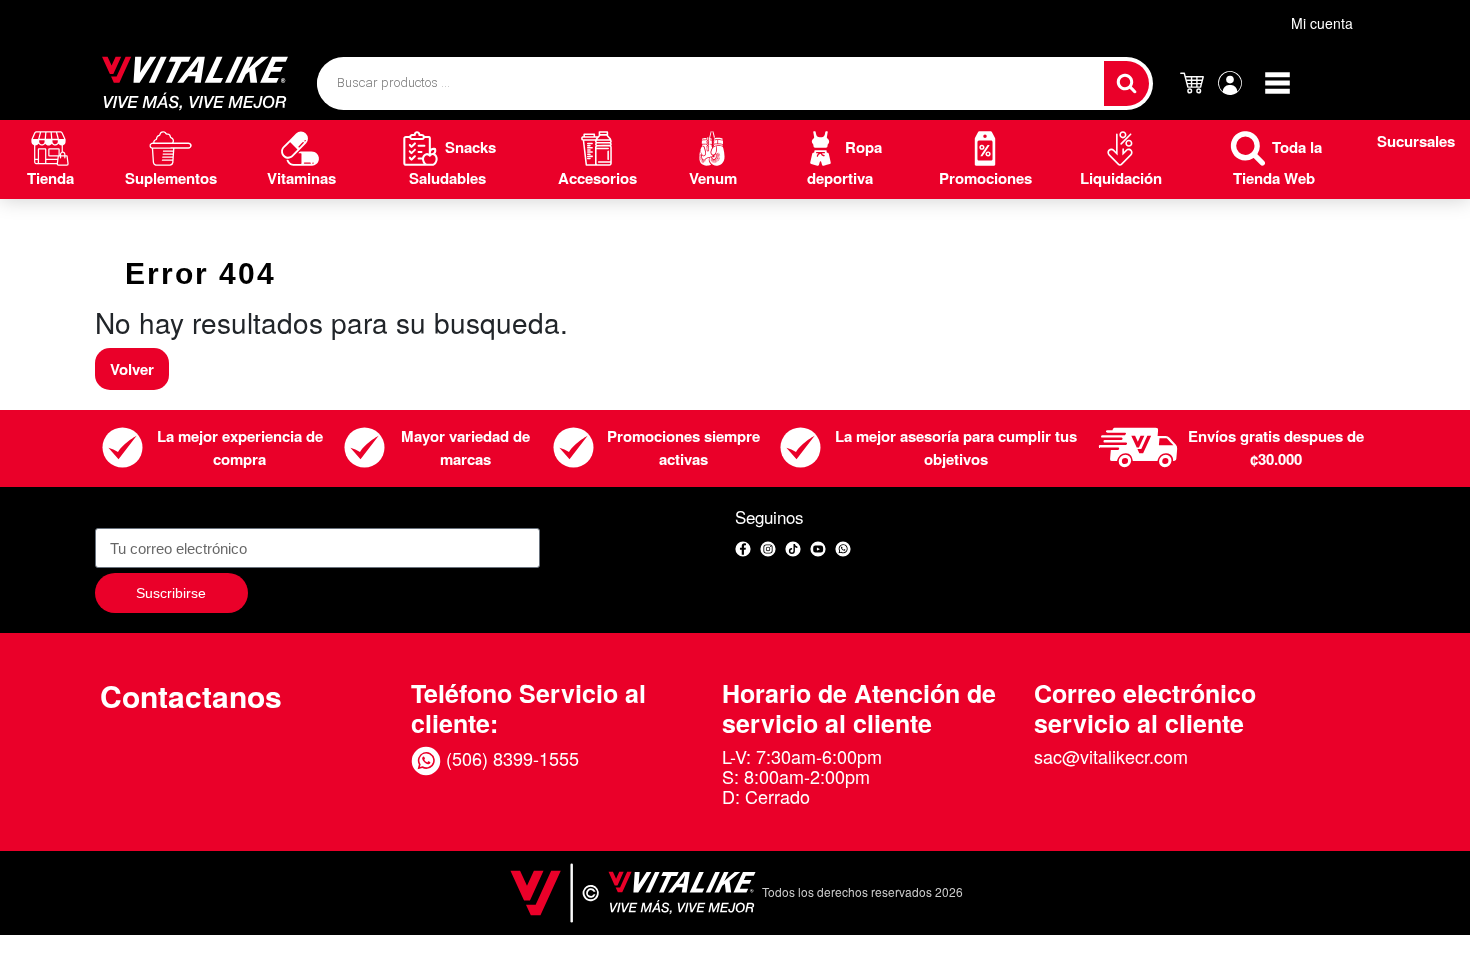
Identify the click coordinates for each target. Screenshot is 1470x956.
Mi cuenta (1322, 23)
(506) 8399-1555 (510, 758)
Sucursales (1416, 141)
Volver (132, 369)
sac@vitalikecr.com (1111, 756)
